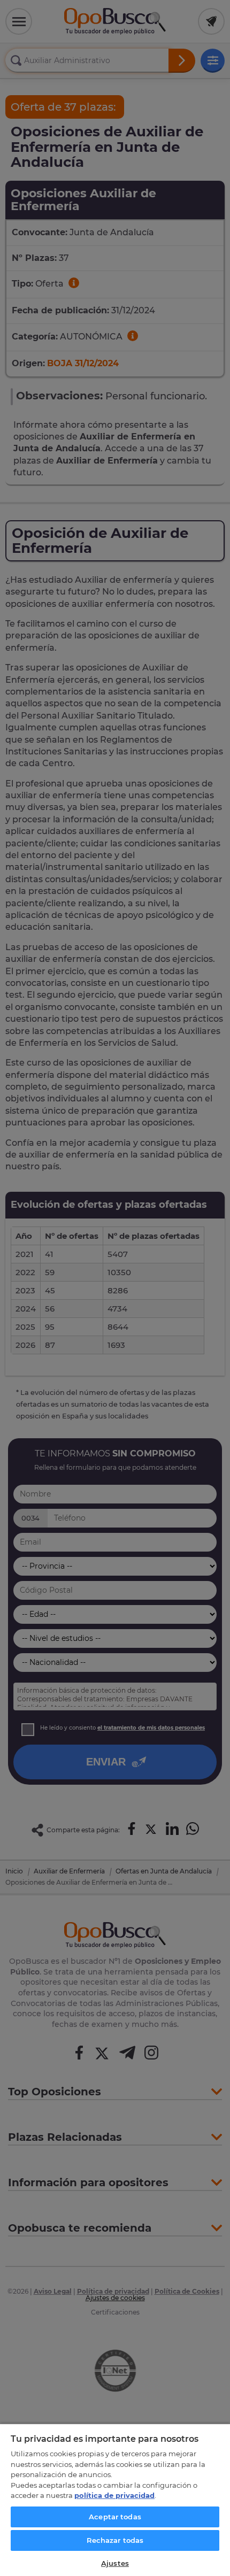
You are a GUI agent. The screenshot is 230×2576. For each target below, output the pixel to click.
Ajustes (115, 2563)
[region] (115, 2500)
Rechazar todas (115, 2540)
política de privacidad (114, 2495)
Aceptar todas (115, 2517)
